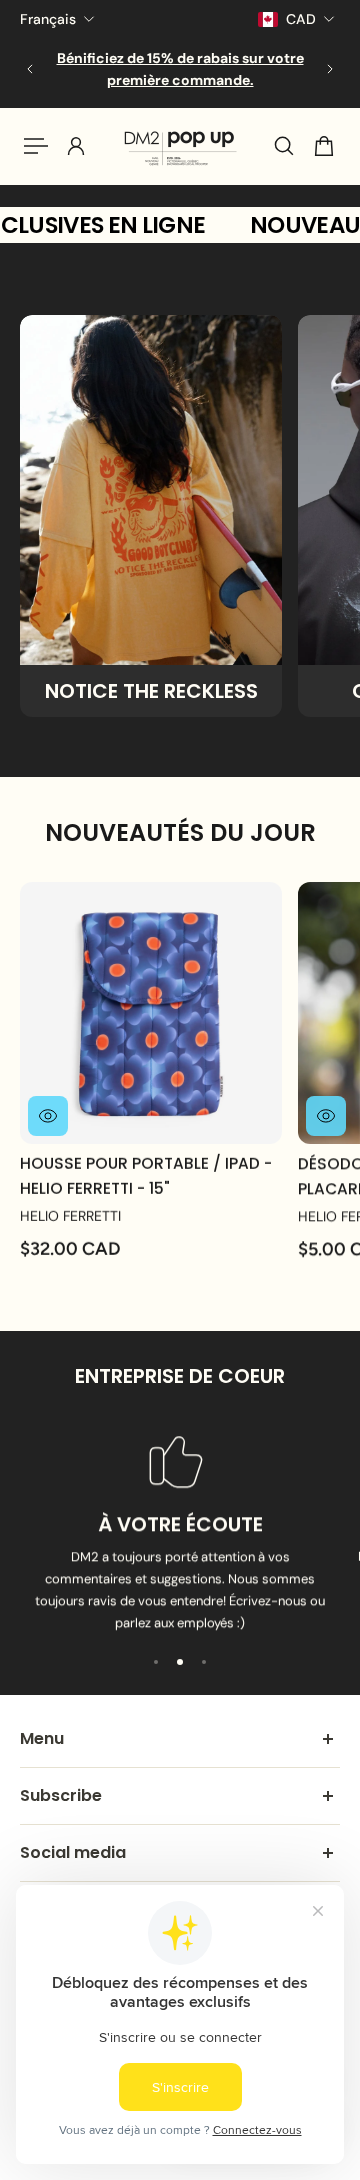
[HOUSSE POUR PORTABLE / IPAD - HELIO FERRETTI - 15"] (151, 1013)
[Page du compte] (76, 146)
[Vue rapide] (48, 1116)
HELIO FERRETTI (70, 1216)
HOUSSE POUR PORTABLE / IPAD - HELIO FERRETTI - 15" (146, 1175)
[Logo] (180, 146)
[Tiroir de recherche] (284, 146)
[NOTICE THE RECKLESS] (151, 516)
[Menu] (36, 146)
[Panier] (324, 146)
